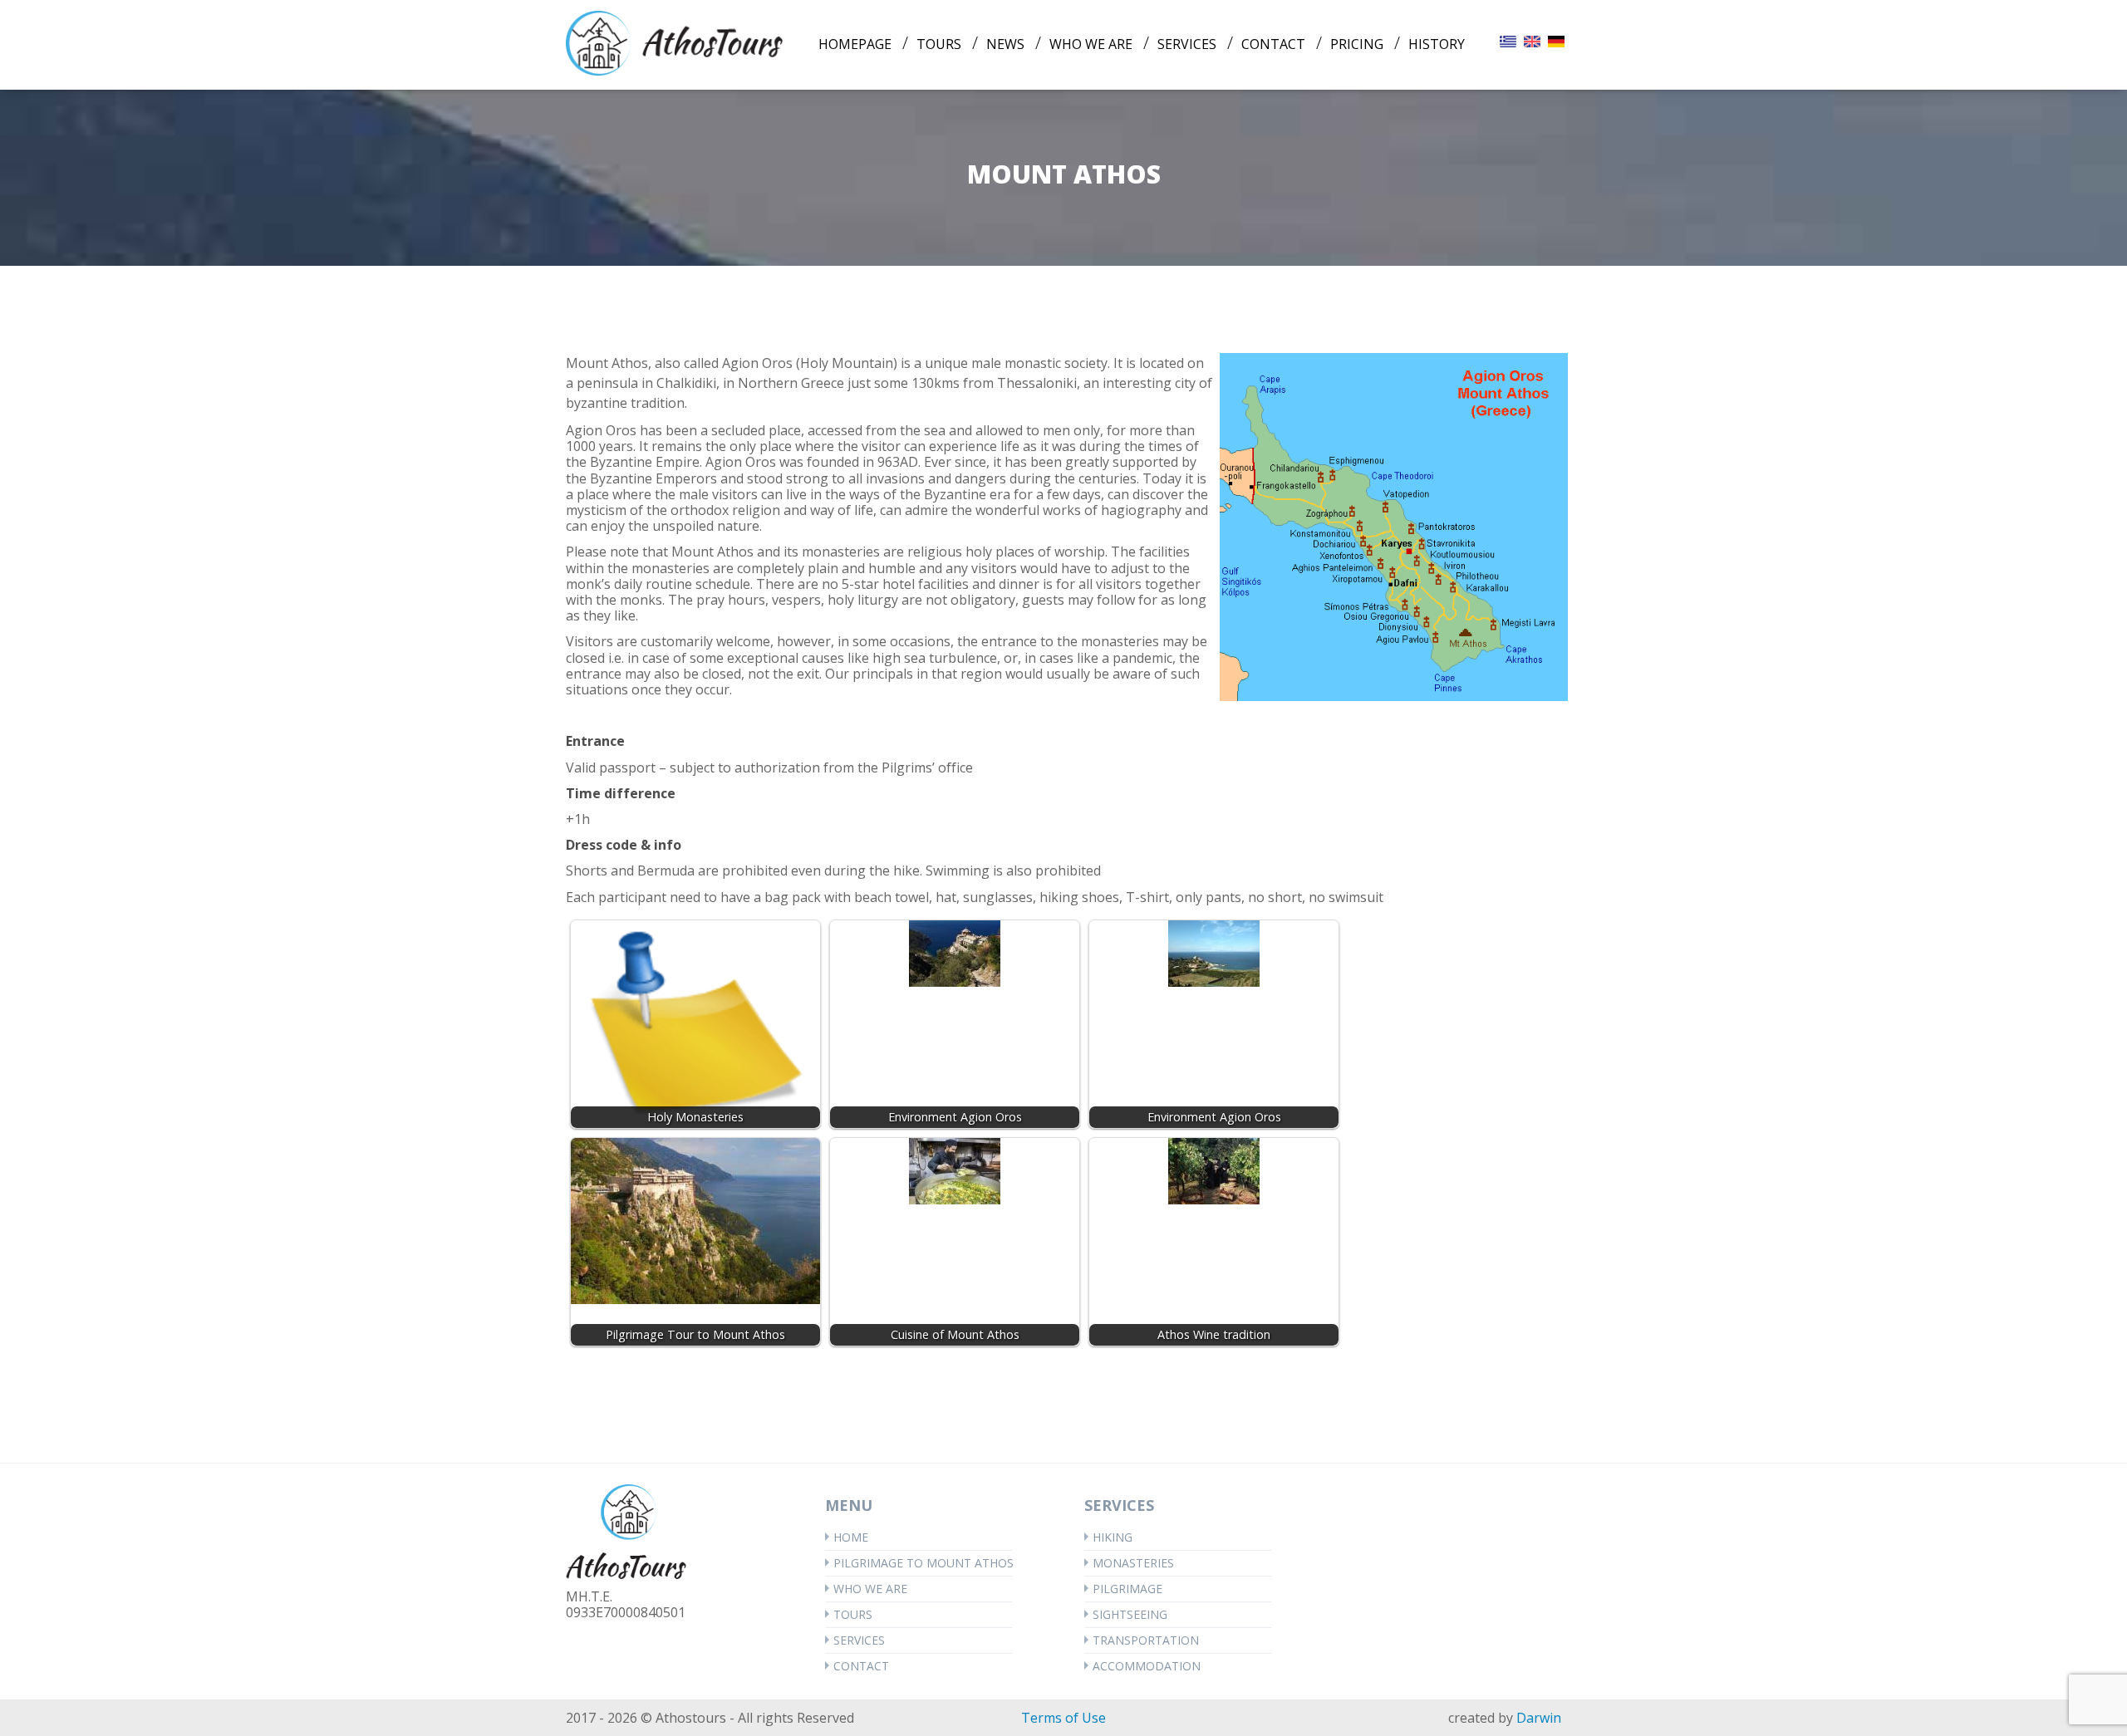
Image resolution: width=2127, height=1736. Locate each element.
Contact (861, 1666)
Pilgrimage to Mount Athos (923, 1563)
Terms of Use (1063, 1718)
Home (851, 1537)
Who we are (870, 1589)
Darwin (1539, 1718)
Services (859, 1640)
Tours (853, 1614)
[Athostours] (675, 42)
